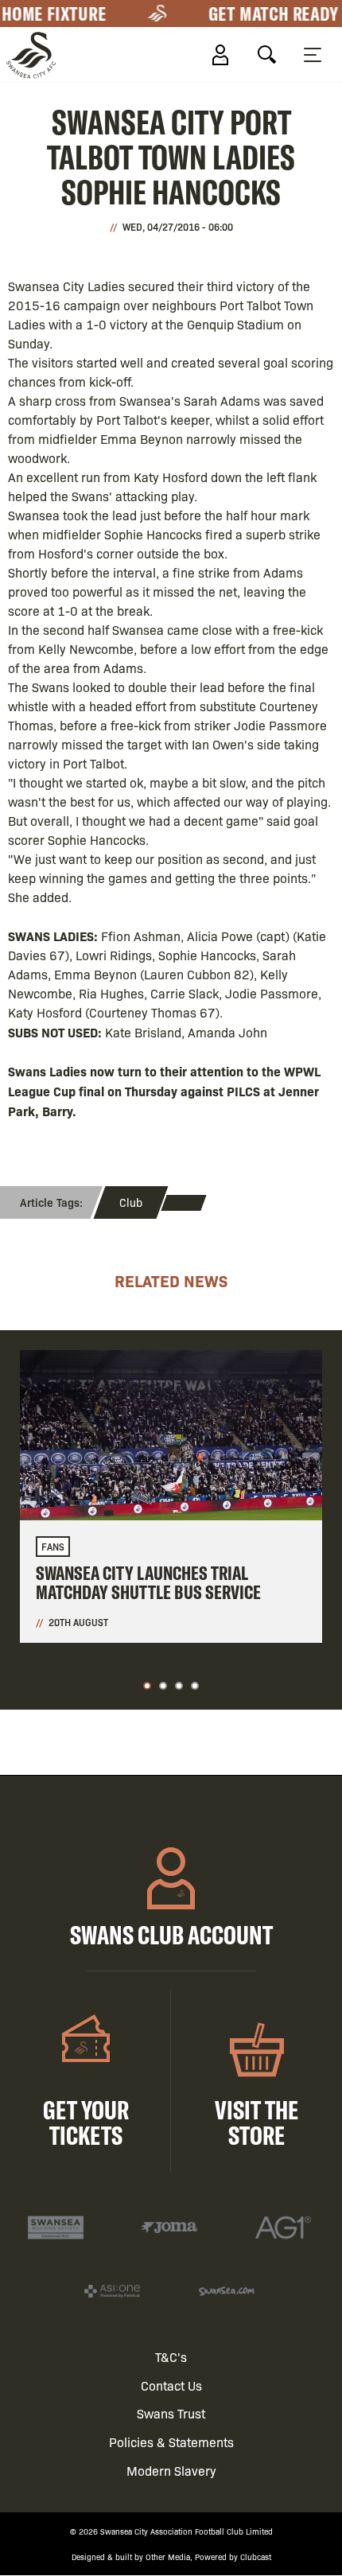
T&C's (171, 2357)
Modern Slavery (171, 2471)
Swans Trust (171, 2413)
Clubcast (256, 2557)
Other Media (168, 2557)
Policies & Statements (171, 2442)
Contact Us (171, 2385)
